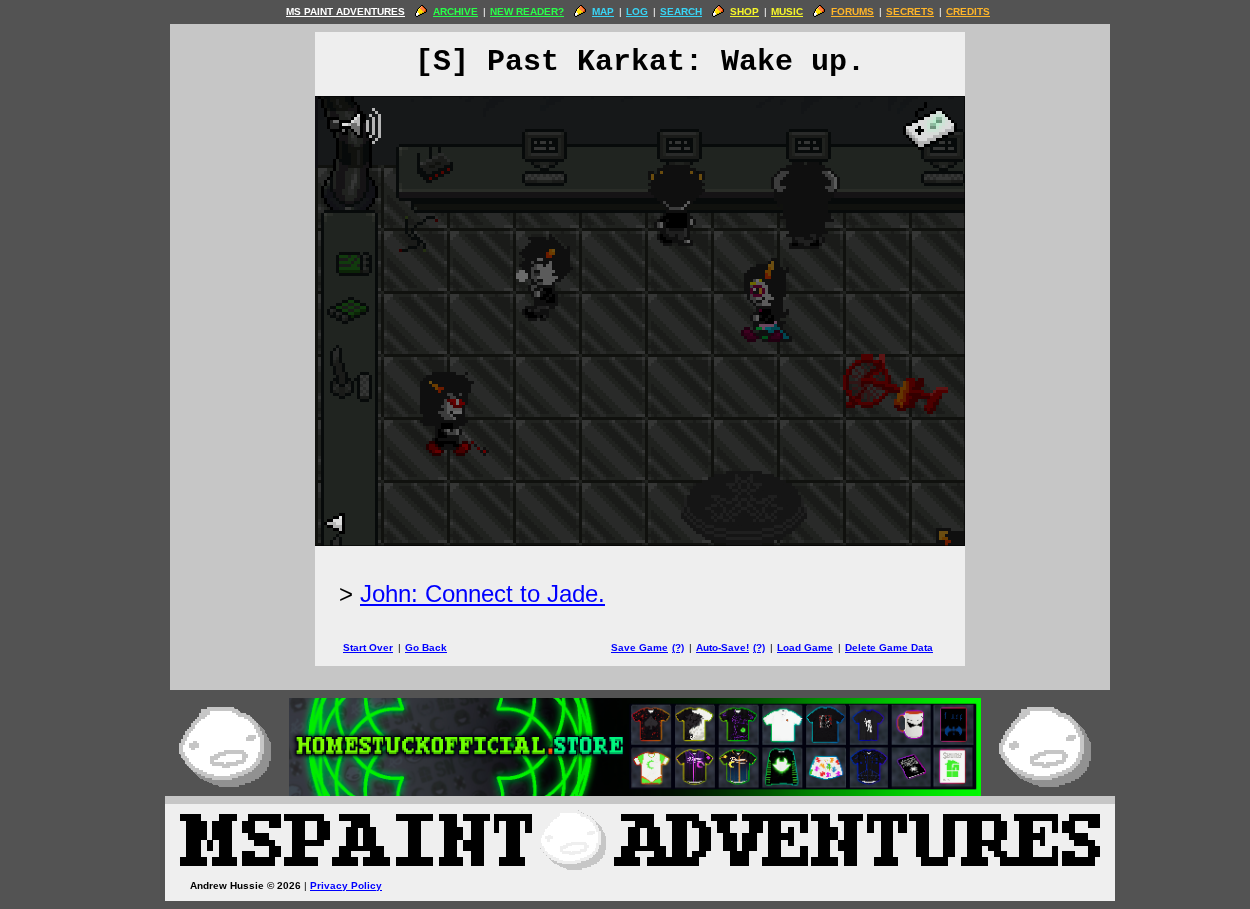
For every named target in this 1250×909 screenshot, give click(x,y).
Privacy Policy (346, 885)
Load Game (805, 647)
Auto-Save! (722, 647)
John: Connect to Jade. (482, 593)
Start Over (368, 647)
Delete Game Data (889, 647)
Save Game (639, 647)
